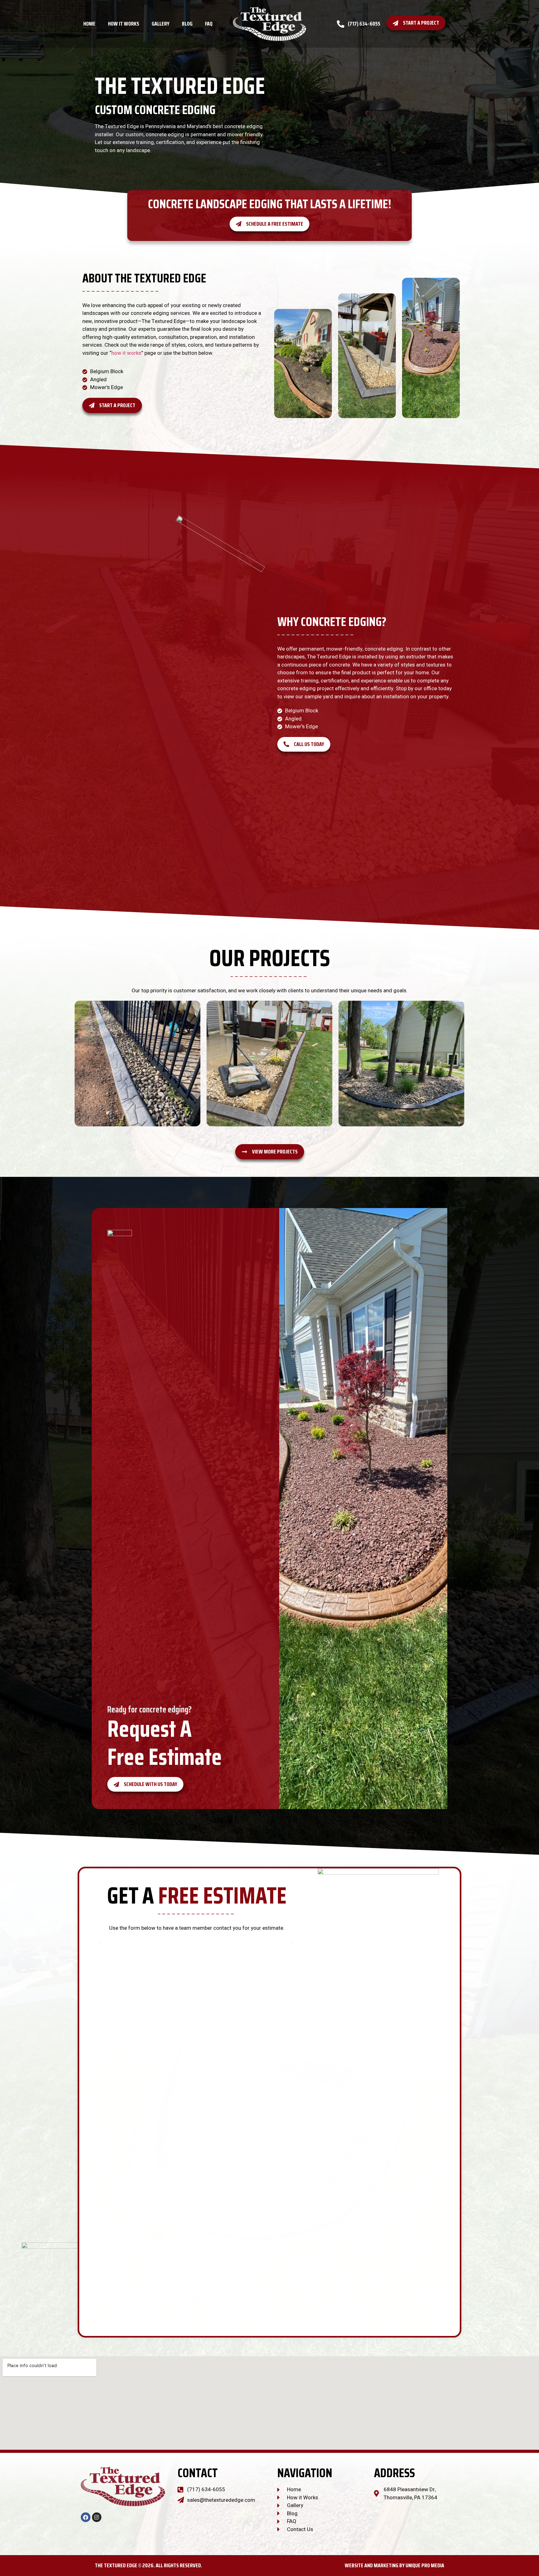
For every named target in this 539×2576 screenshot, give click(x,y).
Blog (187, 24)
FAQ (209, 24)
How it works (124, 24)
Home (89, 24)
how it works (126, 353)
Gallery (160, 24)
